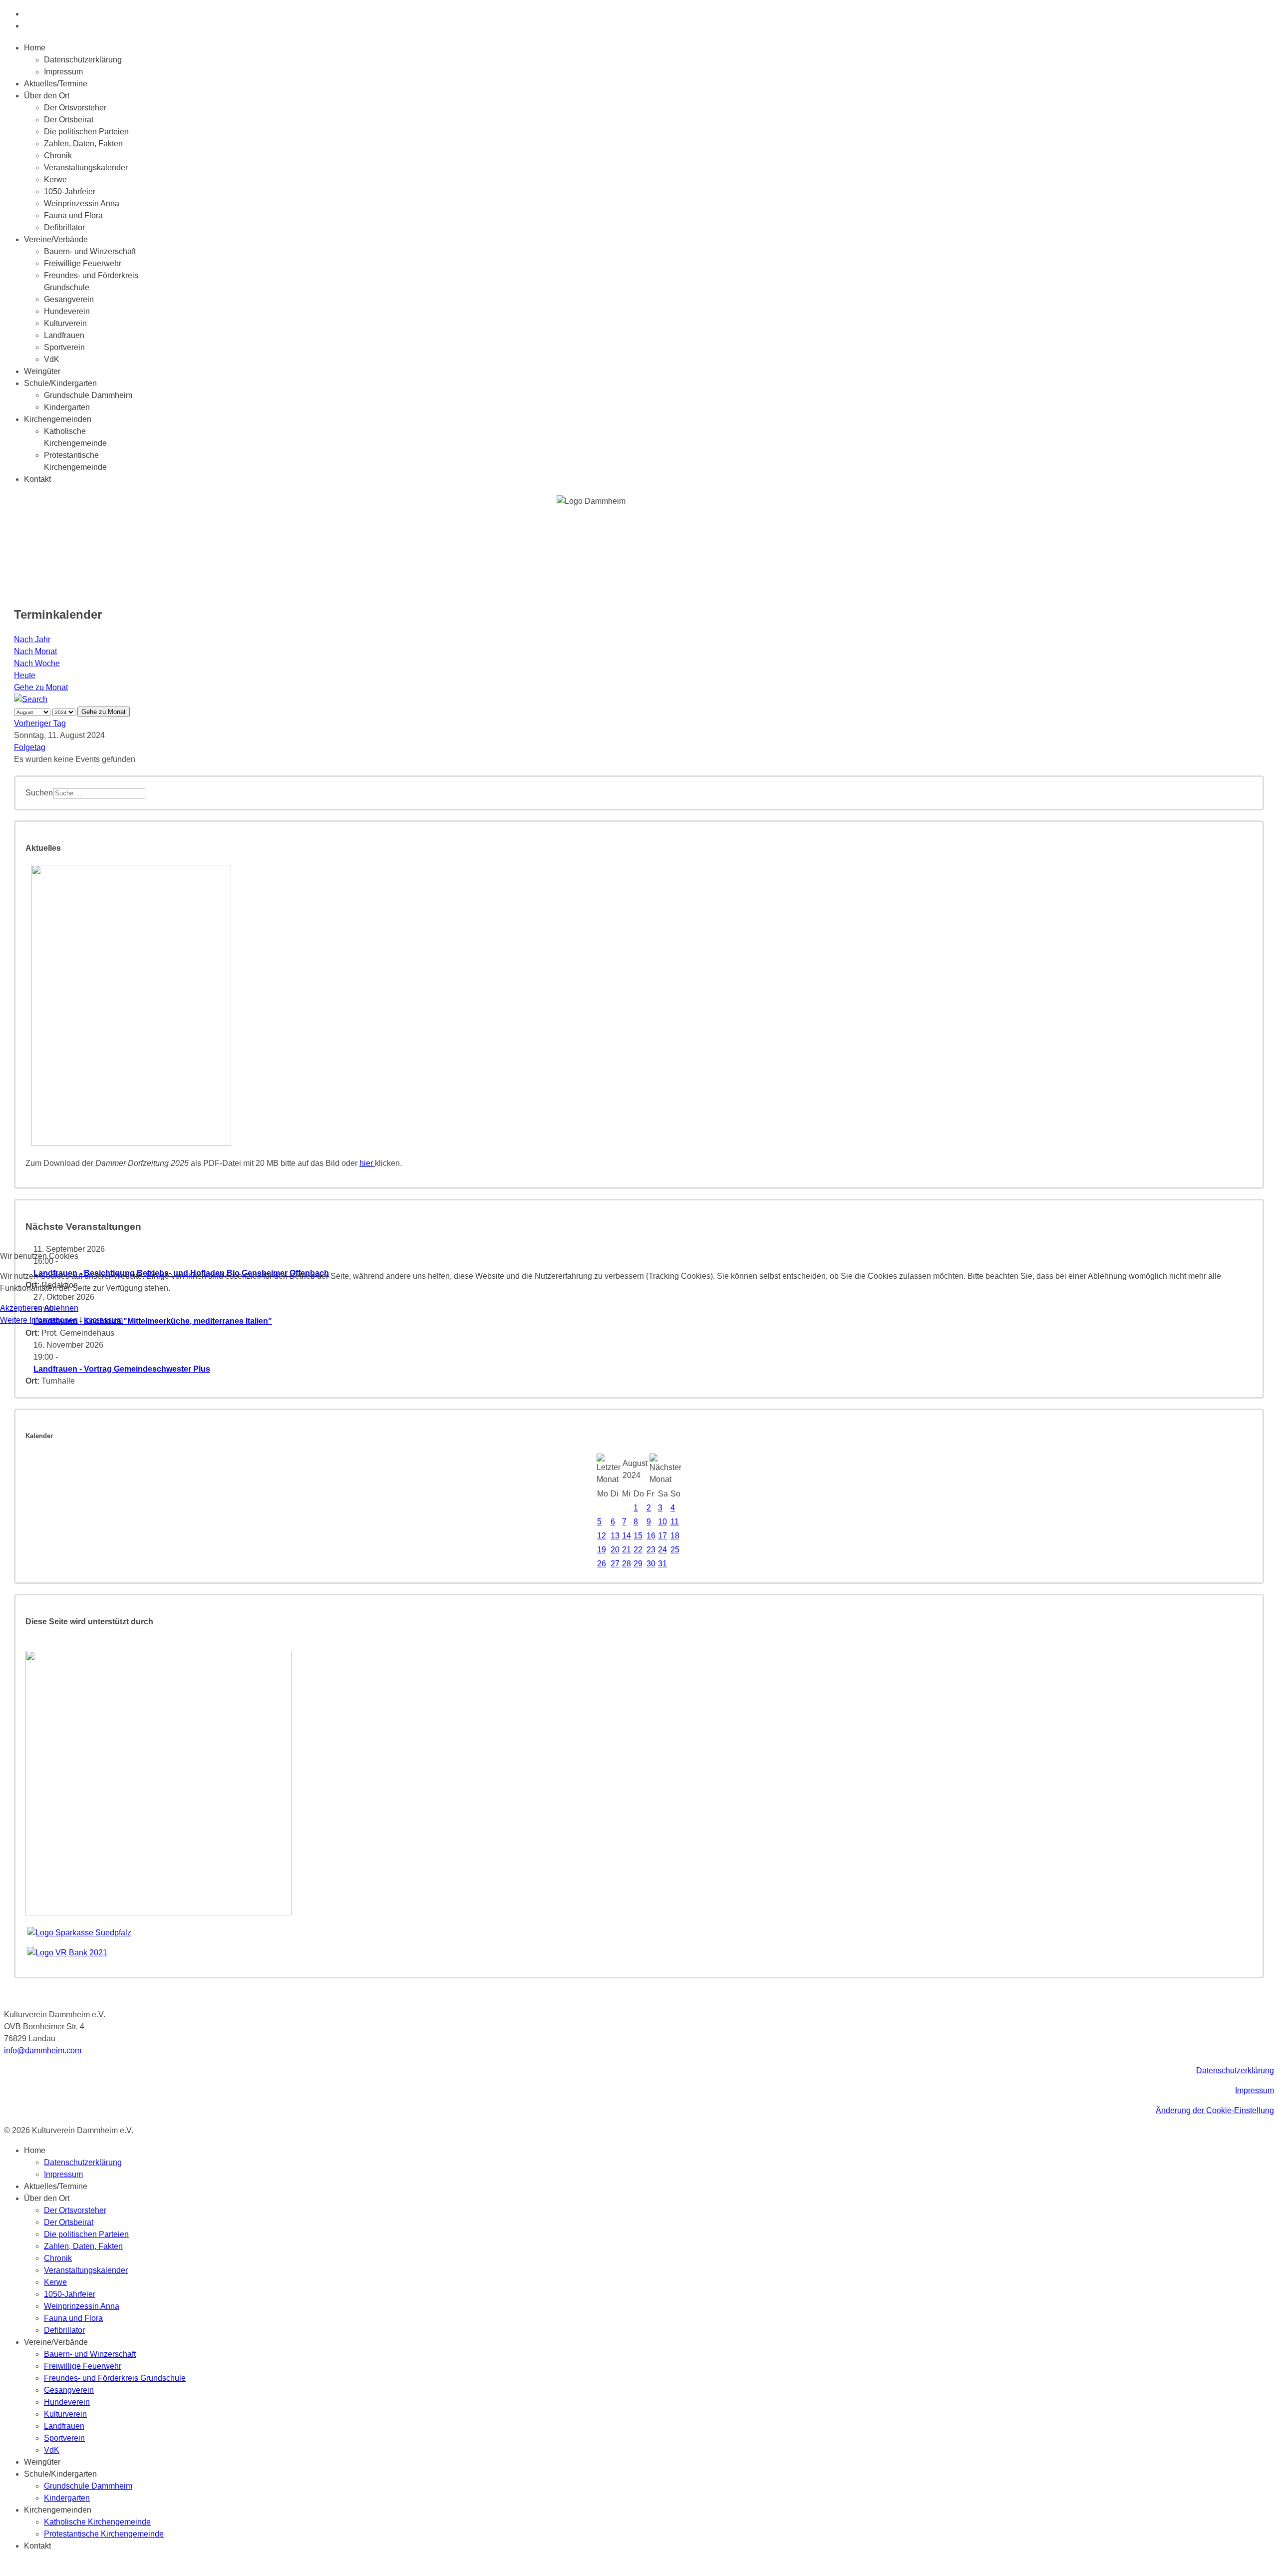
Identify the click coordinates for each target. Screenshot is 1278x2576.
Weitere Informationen (39, 1320)
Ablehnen (61, 1308)
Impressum (103, 1320)
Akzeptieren (21, 1308)
